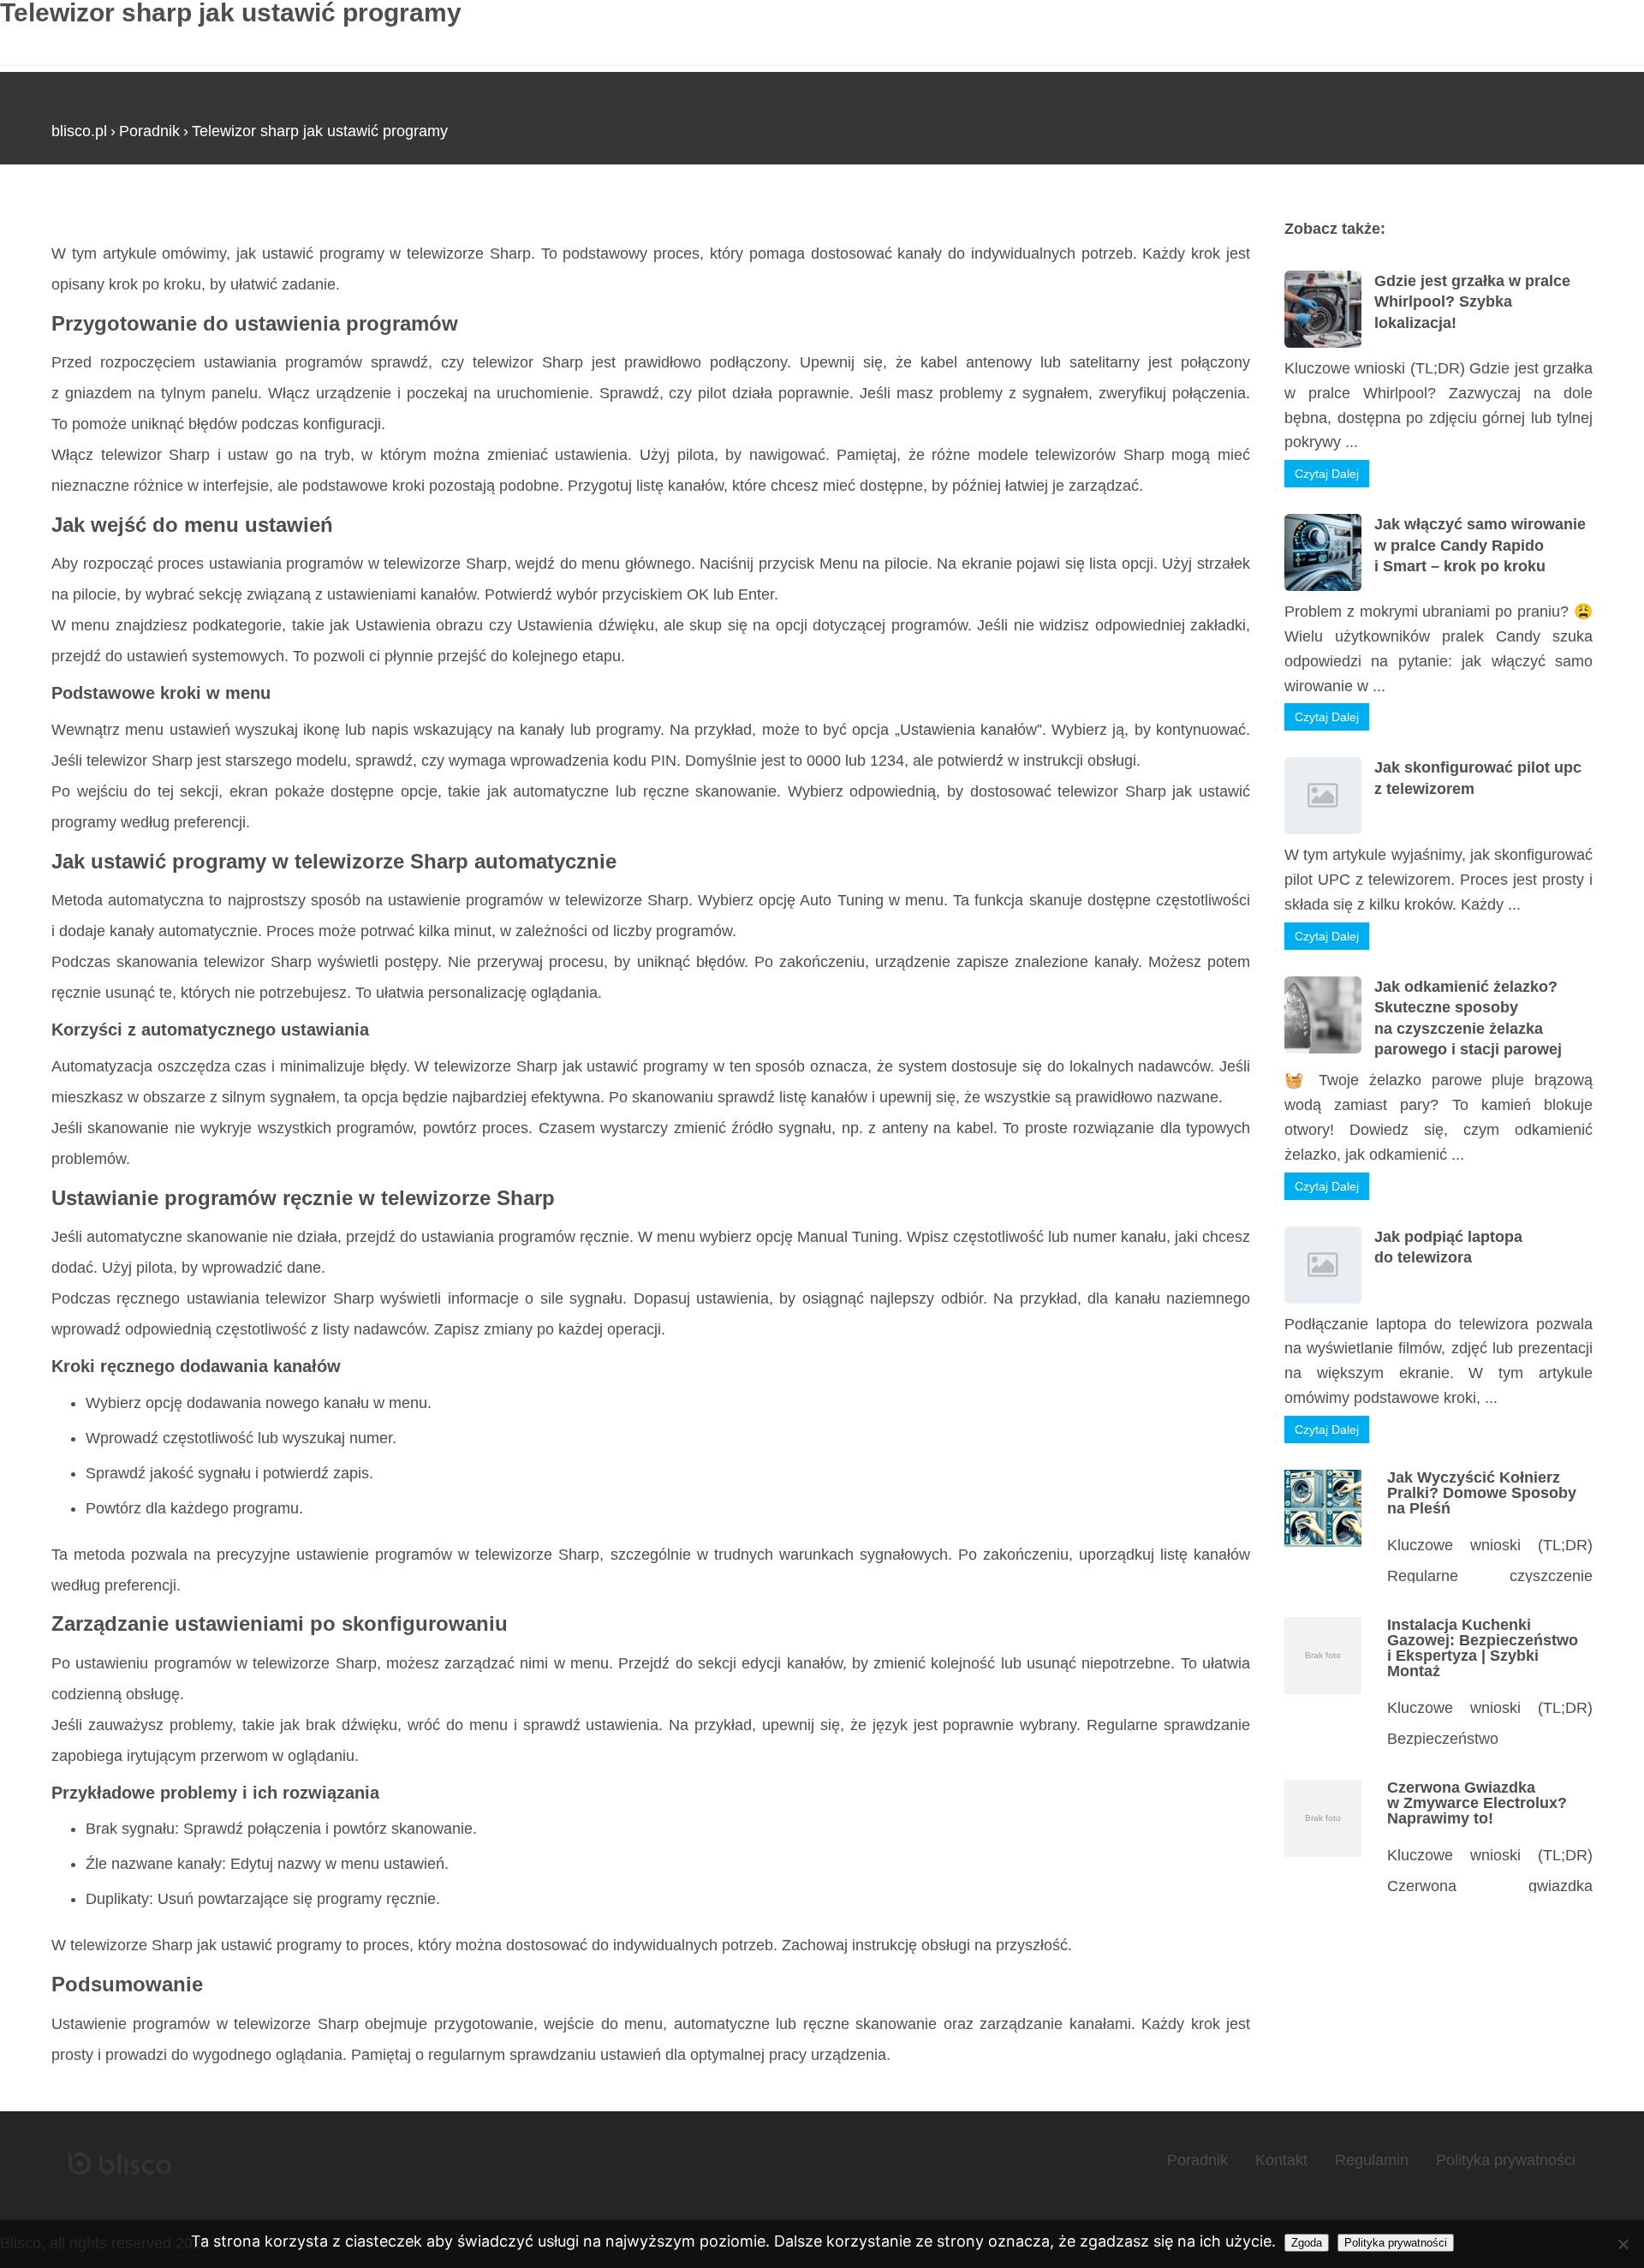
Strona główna (101, 213)
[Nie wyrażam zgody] (1623, 2244)
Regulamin (1372, 2160)
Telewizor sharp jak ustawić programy (320, 131)
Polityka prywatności (1506, 2160)
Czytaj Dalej (1327, 474)
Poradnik (149, 131)
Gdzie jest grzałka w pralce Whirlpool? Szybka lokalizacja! (1472, 302)
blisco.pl (79, 131)
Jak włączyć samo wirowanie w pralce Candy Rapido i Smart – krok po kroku (1480, 545)
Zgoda (1307, 2243)
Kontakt (1281, 2160)
